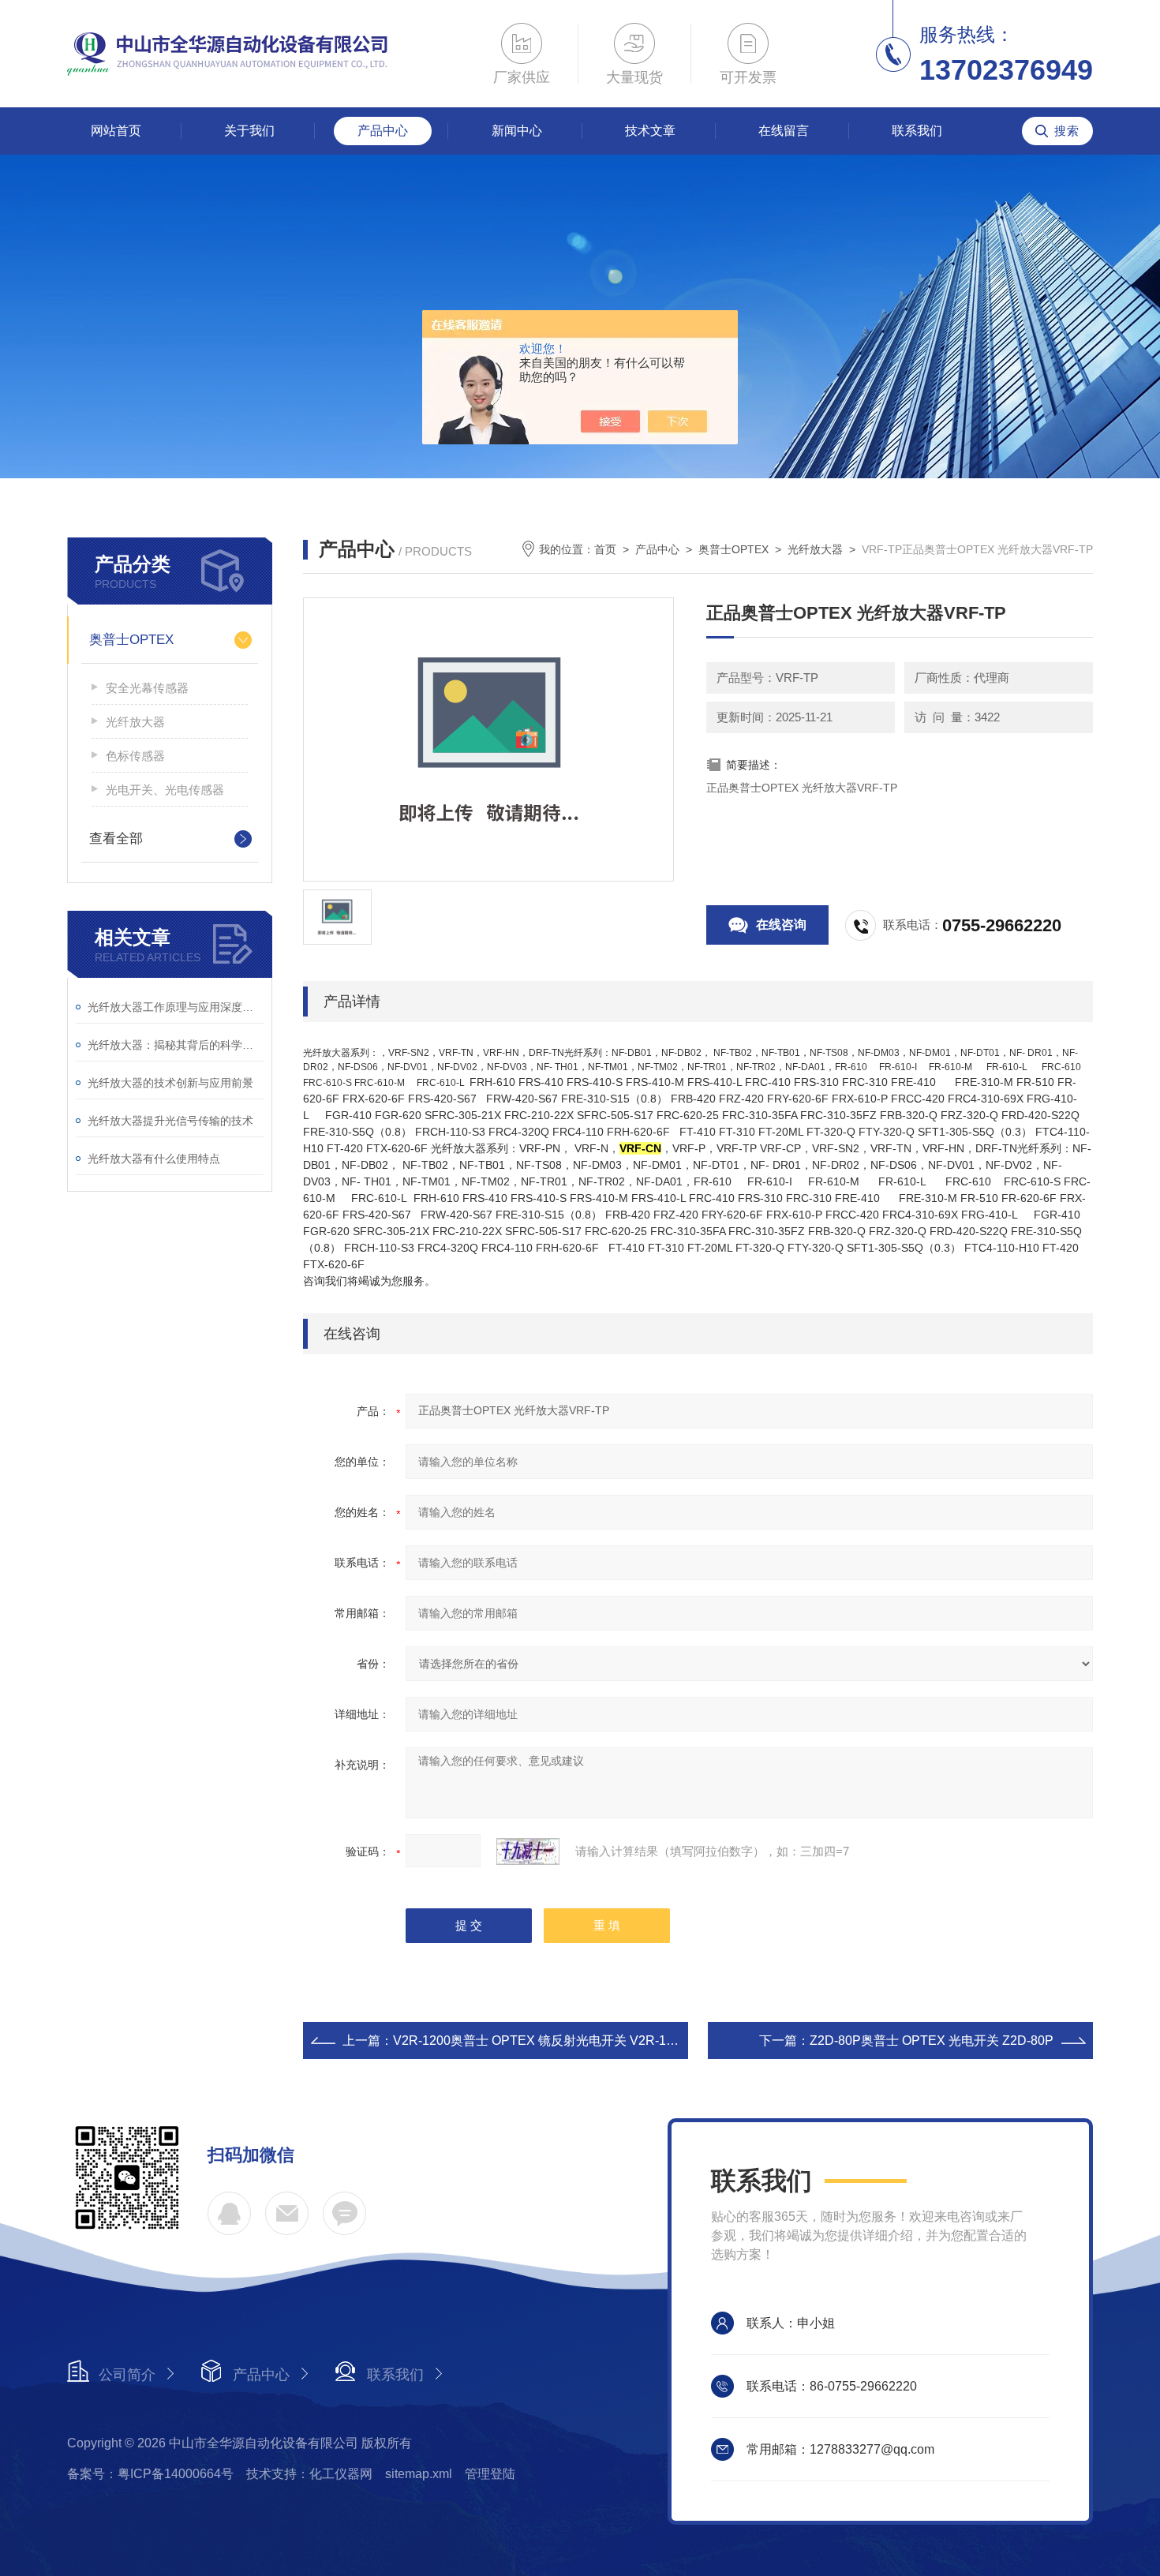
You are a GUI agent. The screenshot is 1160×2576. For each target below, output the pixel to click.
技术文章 (650, 131)
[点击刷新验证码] (528, 1851)
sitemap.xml (419, 2474)
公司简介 (127, 2375)
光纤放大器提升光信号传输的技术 (170, 1121)
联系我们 (917, 131)
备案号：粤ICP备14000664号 (150, 2474)
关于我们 (249, 131)
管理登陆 (490, 2474)
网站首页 (116, 131)
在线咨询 (781, 925)
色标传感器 (135, 756)
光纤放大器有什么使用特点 (154, 1159)
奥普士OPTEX (131, 640)
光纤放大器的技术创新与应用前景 (170, 1083)
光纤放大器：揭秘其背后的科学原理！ (176, 1045)
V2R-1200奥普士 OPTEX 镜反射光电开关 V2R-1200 (540, 2041)
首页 (605, 549)
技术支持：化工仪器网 (309, 2474)
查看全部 (116, 839)
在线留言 (784, 131)
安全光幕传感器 (147, 688)
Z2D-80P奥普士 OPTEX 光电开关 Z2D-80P (932, 2041)
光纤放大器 (135, 722)
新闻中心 (517, 131)
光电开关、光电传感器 (165, 790)
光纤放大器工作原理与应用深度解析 (176, 1007)
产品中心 (383, 131)
